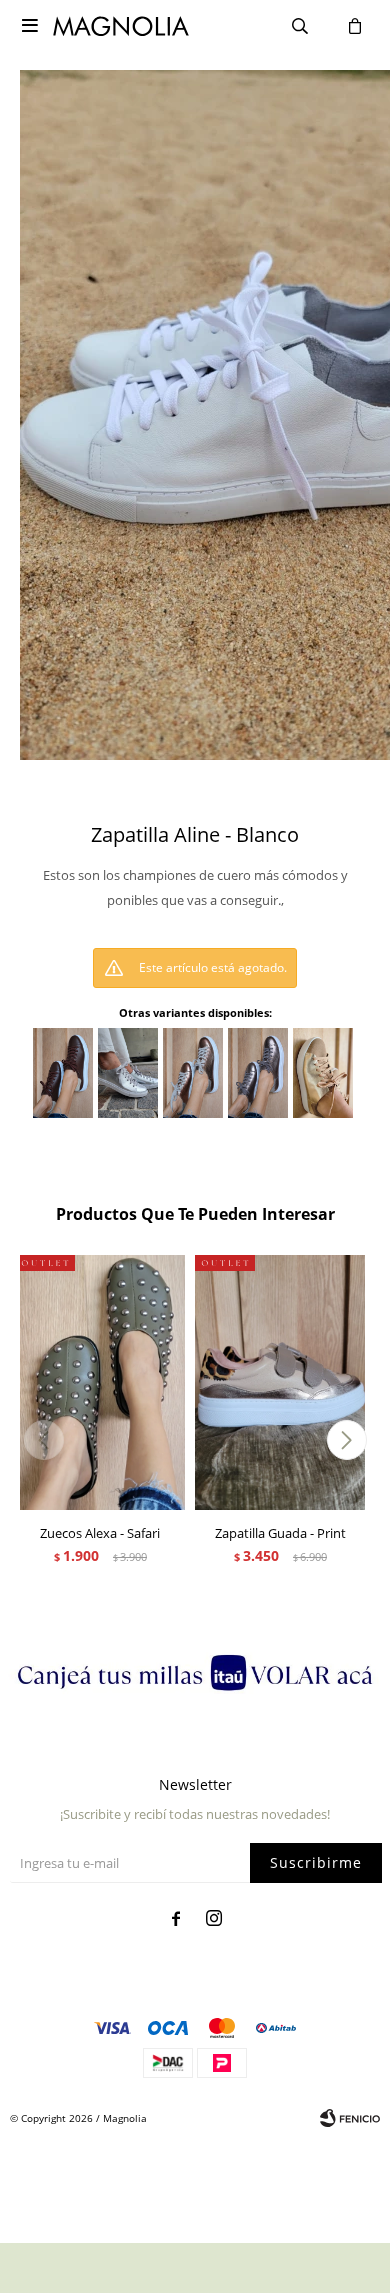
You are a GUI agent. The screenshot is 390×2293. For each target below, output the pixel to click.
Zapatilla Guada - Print (280, 1533)
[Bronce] (193, 1073)
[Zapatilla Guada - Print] (280, 1382)
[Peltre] (258, 1073)
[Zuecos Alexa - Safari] (100, 1382)
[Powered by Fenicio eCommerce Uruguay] (350, 2118)
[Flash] (323, 1073)
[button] (346, 1440)
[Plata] (128, 1073)
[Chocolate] (63, 1073)
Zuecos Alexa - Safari (100, 1533)
